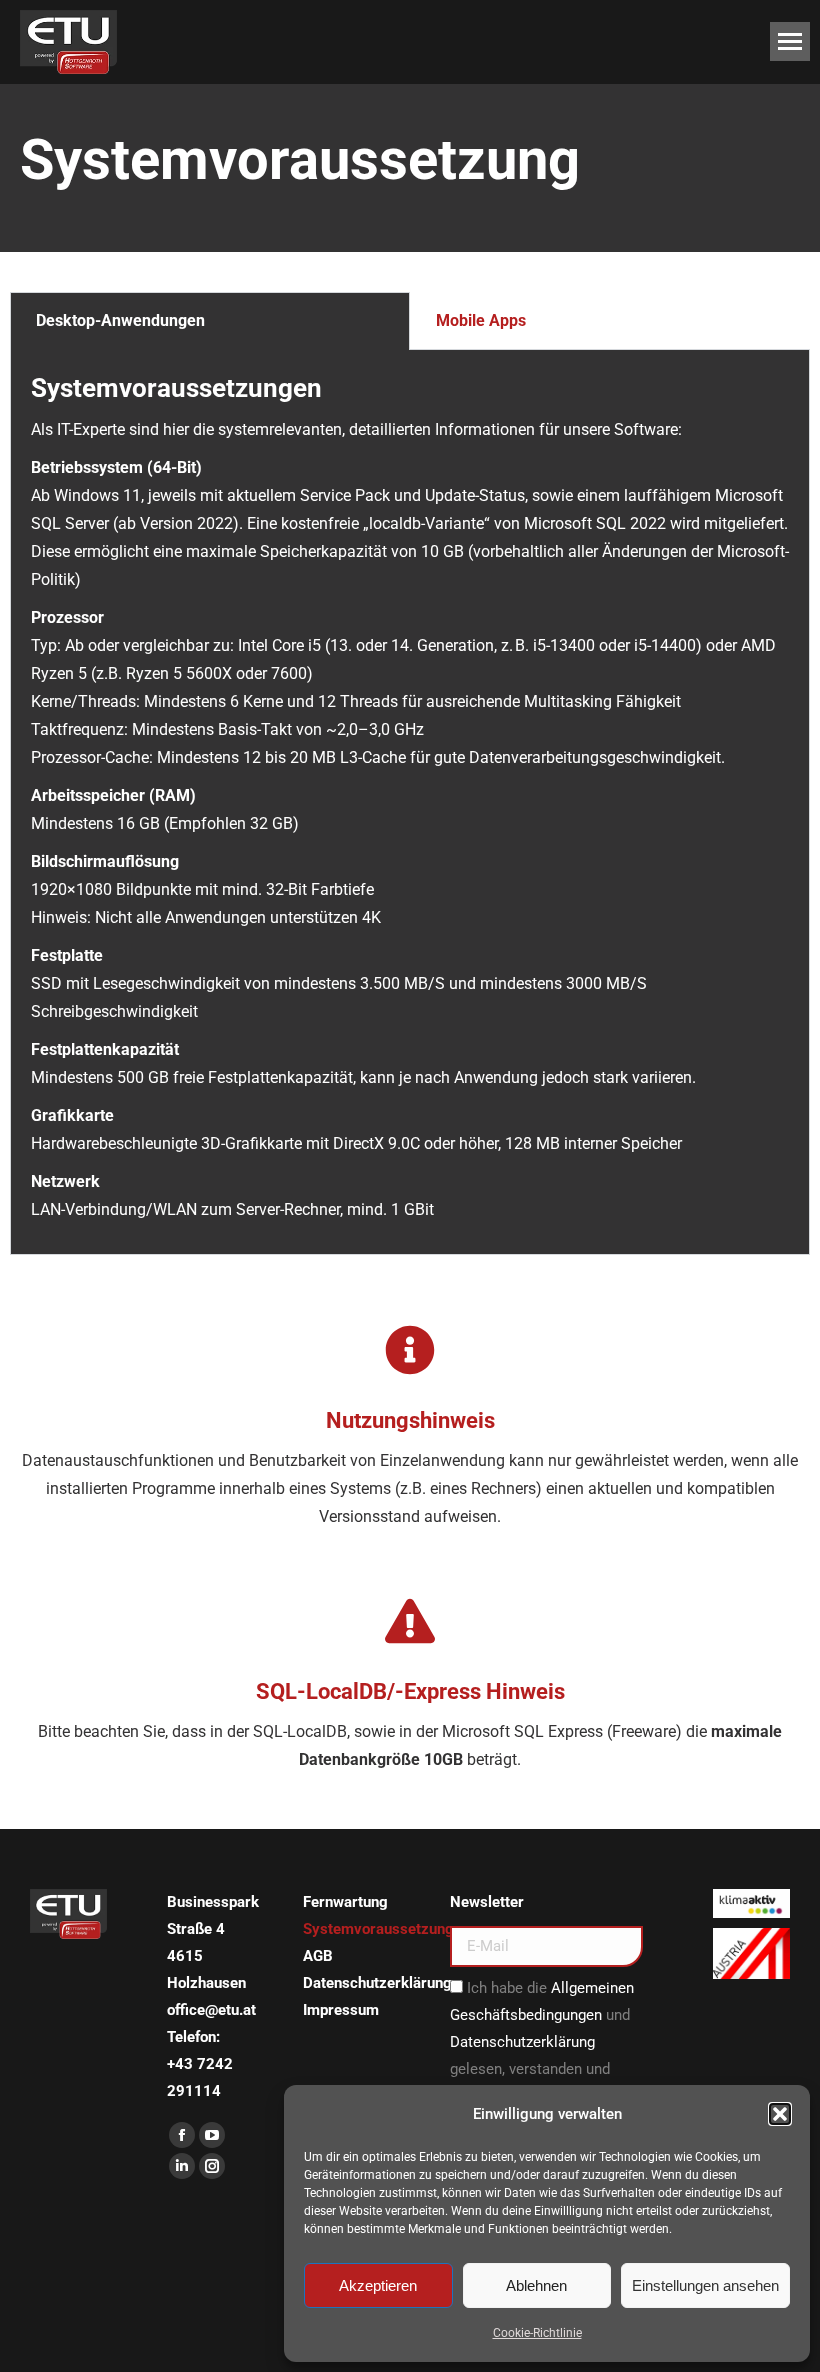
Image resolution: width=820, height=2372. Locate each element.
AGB (318, 1956)
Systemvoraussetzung (378, 1929)
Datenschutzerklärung (377, 1983)
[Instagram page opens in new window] (212, 2166)
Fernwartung (345, 1902)
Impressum (341, 2010)
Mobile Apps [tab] (481, 320)
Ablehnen (536, 2285)
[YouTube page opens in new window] (212, 2135)
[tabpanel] (410, 802)
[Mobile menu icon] (790, 41)
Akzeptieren (378, 2285)
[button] (780, 2114)
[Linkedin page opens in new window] (182, 2166)
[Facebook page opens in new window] (182, 2135)
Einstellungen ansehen (705, 2285)
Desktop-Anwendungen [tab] (120, 320)
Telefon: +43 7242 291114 (200, 2064)
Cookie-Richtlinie (537, 2333)
